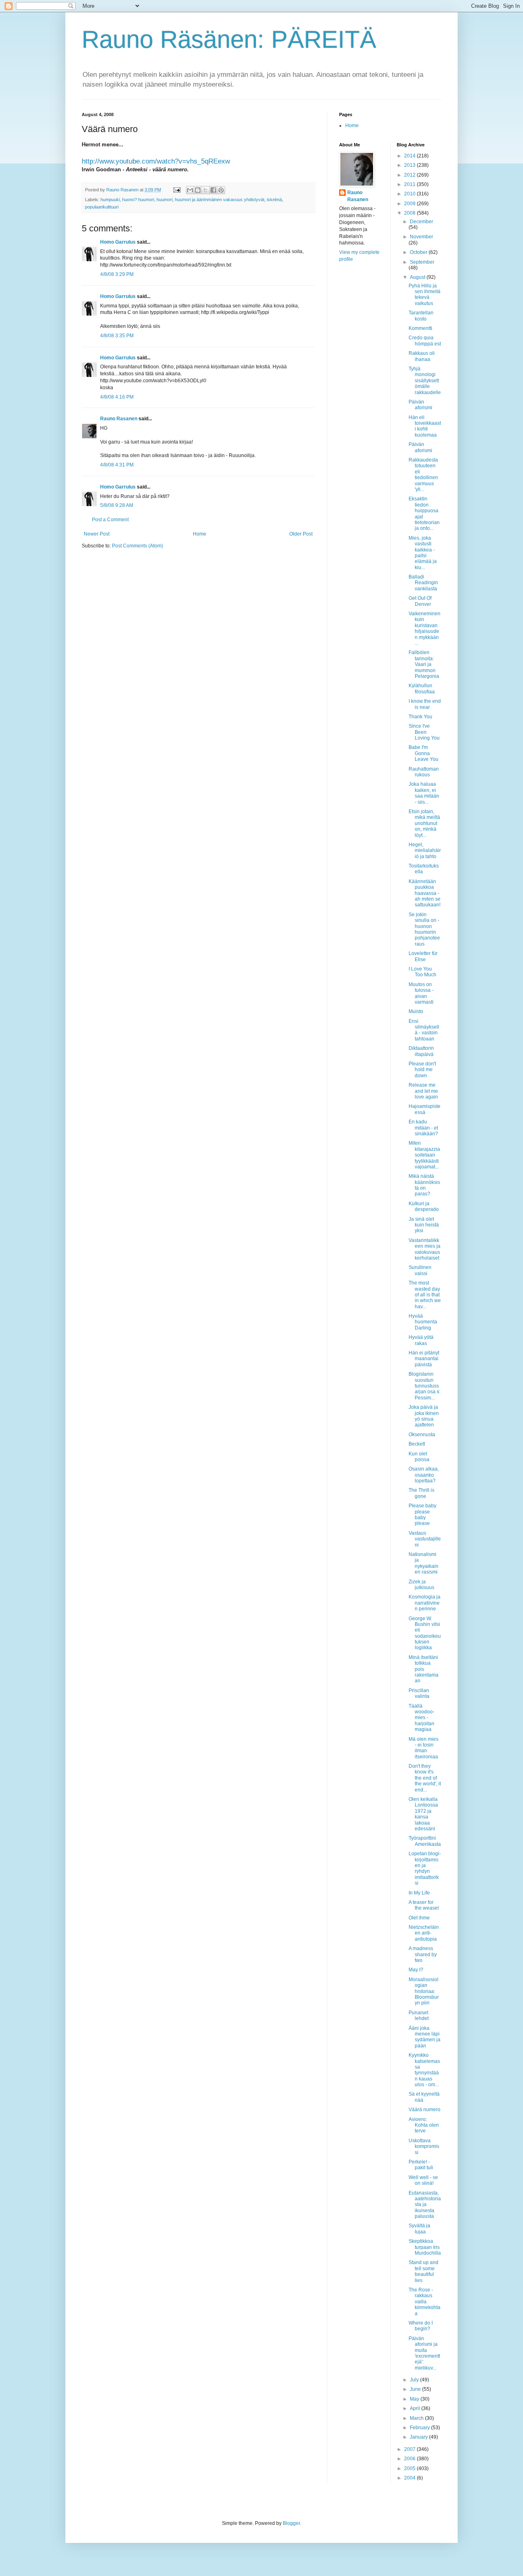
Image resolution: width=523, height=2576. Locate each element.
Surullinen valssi (420, 1270)
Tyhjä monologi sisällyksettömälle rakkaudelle (425, 381)
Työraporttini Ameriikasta (425, 1841)
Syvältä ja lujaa (419, 2228)
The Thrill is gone (421, 1493)
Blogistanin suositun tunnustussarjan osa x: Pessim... (425, 1386)
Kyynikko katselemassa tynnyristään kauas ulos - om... (424, 2070)
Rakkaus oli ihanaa (422, 356)
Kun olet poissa (419, 1457)
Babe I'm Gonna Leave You (424, 753)
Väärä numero (425, 2110)
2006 (410, 2459)
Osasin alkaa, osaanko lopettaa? (424, 1475)
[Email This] (190, 190)
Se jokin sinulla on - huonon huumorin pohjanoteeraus (424, 929)
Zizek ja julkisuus (421, 1585)
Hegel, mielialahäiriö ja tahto (425, 851)
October (419, 252)
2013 (410, 165)
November (421, 237)
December (421, 222)
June (416, 2389)
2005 (410, 2468)
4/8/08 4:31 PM (117, 465)
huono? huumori (138, 200)
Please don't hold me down (422, 1070)
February (420, 2428)
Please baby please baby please (422, 1514)
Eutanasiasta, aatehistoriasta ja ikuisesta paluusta (425, 2205)
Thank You (420, 717)
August (418, 277)
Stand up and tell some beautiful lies (424, 2271)
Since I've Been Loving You (424, 732)
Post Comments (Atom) (137, 546)
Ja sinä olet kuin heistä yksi (424, 1225)
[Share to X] (206, 190)
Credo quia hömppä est (425, 341)
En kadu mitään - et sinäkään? (423, 1128)
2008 (410, 213)
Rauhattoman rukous (424, 772)
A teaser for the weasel (424, 1905)
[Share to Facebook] (213, 190)
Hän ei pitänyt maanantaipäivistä (424, 1359)
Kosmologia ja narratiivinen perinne (425, 1603)
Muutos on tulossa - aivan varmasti (421, 993)
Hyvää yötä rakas (421, 1340)
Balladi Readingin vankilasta (423, 583)
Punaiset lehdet (419, 2016)
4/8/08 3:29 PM (117, 274)
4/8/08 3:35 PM (117, 336)
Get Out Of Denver (420, 601)
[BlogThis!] (198, 190)
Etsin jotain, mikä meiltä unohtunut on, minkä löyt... (424, 823)
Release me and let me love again (423, 1091)
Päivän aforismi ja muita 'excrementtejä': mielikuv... (424, 2353)
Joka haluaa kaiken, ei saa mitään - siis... (424, 793)
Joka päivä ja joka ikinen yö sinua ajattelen (424, 1416)
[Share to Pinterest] (221, 190)
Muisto (416, 1011)
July (415, 2380)
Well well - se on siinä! (423, 2180)
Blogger (291, 2523)
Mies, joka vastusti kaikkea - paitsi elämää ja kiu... (423, 553)
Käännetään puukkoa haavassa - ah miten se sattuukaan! (425, 893)
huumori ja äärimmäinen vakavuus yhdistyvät (220, 200)
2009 (410, 204)
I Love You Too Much (422, 972)
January (419, 2437)
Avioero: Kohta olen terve (424, 2125)
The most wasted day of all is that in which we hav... (425, 1295)
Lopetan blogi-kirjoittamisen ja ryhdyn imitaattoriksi (425, 1868)
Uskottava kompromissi (424, 2147)
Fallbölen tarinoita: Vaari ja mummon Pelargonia (424, 664)
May (415, 2399)
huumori (164, 200)
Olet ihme (419, 1918)
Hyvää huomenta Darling (423, 1322)
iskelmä (274, 200)
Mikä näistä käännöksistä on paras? (424, 1185)
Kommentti (420, 328)
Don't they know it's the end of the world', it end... (425, 1778)
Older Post (301, 534)
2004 (410, 2478)
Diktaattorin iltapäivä (421, 1051)
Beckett (417, 1444)
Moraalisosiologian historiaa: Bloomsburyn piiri (424, 1991)
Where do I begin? (421, 2326)
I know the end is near (425, 704)
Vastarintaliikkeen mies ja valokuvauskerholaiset (425, 1249)
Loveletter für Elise (423, 956)
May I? (416, 1970)
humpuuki (110, 200)
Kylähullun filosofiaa (422, 688)
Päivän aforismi (420, 405)
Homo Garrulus (118, 242)
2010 (410, 194)
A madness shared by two (423, 1954)
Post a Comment (110, 520)
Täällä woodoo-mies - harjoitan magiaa (421, 1718)
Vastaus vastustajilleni (425, 1539)
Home (200, 534)
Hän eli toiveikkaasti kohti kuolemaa (425, 426)
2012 (410, 175)
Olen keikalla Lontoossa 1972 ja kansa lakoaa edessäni (423, 1814)
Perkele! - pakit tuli (421, 2165)
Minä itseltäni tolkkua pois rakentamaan (424, 1669)
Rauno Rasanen (119, 419)
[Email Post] (177, 190)
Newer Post (97, 534)
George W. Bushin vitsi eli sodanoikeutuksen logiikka (425, 1633)
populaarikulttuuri (102, 207)
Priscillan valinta (419, 1693)
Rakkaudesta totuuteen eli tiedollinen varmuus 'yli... (423, 475)
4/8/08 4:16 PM (117, 397)
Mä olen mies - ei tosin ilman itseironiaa (424, 1748)
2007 (410, 2449)
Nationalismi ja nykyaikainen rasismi (424, 1563)
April (416, 2408)
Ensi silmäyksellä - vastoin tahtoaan (424, 1030)
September (422, 262)
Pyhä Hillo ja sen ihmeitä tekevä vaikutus (425, 295)
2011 (410, 184)
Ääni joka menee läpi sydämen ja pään (425, 2037)
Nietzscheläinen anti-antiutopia (424, 1933)
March (417, 2418)
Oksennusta (422, 1435)
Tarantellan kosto (421, 316)
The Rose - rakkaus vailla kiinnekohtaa (425, 2302)
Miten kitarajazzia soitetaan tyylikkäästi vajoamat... (424, 1155)
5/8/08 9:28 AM (117, 505)
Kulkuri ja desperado (424, 1206)
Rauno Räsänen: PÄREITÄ (229, 39)
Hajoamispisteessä (425, 1109)
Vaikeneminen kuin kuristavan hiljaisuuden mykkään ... (425, 628)
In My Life (419, 1893)
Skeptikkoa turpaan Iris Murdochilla (425, 2247)
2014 (410, 156)
